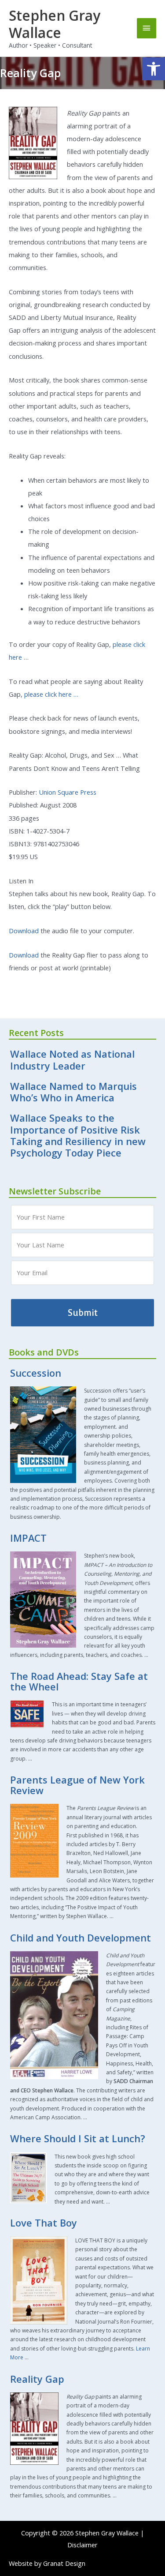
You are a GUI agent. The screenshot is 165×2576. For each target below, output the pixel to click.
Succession (36, 1373)
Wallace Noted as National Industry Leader (72, 1060)
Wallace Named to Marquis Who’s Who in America (73, 1092)
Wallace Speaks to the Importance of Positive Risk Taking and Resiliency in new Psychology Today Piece (78, 1135)
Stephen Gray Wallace (55, 24)
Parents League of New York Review (77, 1785)
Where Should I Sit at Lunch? (78, 2139)
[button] (154, 69)
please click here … (51, 694)
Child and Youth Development (81, 1938)
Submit (83, 1313)
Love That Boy (44, 2223)
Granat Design (64, 2563)
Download (24, 931)
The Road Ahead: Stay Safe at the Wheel (79, 1681)
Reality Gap (37, 2379)
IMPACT (28, 1538)
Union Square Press (68, 792)
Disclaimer (82, 2545)
